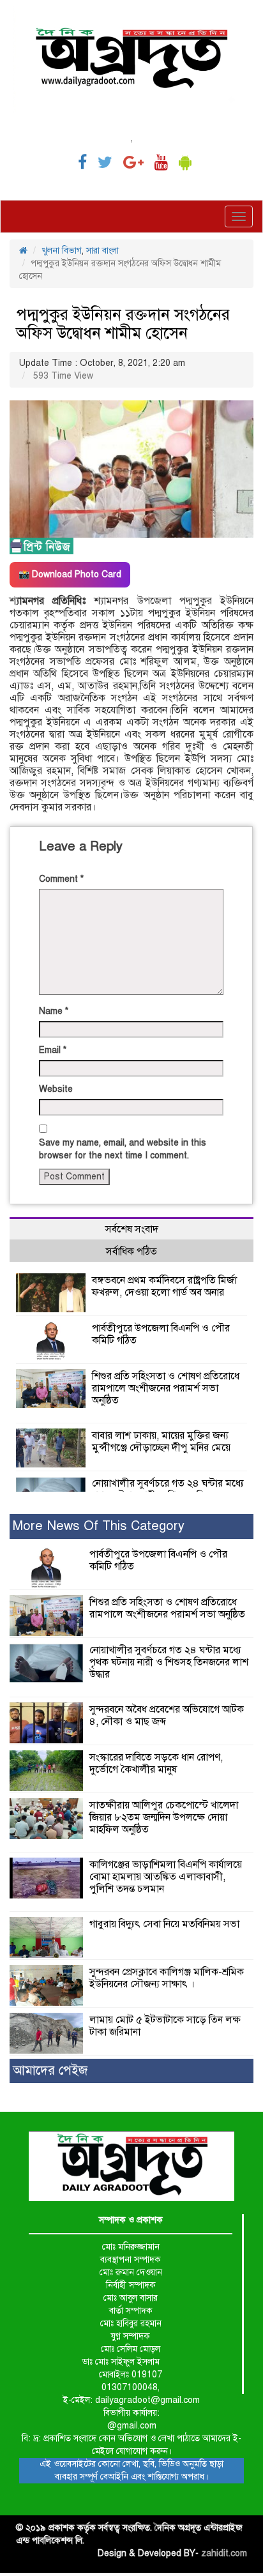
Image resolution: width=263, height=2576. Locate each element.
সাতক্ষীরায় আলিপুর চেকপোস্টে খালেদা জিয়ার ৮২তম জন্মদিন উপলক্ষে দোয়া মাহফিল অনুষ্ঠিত (164, 1817)
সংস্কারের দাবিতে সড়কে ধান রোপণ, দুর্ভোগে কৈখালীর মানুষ (156, 1763)
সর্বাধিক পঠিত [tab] (131, 1252)
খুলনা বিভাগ (62, 251)
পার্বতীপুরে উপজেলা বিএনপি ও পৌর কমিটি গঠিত (161, 1334)
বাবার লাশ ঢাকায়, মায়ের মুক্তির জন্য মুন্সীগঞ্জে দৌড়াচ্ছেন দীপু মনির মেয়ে (161, 1442)
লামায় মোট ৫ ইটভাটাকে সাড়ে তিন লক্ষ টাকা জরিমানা (165, 2026)
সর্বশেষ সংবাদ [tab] (132, 1229)
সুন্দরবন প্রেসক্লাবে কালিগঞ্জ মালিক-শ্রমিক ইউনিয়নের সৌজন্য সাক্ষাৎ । (167, 1978)
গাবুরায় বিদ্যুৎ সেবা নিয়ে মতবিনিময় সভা (164, 1924)
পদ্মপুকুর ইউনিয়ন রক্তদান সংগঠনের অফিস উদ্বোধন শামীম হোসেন (123, 324)
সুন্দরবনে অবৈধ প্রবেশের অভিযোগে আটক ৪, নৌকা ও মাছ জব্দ (167, 1716)
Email (53, 1050)
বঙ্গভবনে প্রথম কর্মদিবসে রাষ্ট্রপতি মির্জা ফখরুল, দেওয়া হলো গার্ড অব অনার (164, 1286)
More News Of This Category (99, 1526)
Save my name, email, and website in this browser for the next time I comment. (123, 1149)
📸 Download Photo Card (70, 574)
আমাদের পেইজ (50, 2071)
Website (56, 1089)
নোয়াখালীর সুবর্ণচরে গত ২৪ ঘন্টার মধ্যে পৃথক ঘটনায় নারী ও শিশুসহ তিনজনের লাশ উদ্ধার (169, 1662)
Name (54, 1011)
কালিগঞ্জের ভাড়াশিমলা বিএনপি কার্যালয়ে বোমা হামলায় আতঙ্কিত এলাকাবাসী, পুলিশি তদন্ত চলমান (166, 1877)
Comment (61, 879)
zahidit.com (224, 2553)
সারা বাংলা (102, 251)
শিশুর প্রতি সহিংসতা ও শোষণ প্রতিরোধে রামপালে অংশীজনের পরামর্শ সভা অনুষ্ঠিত (166, 1388)
